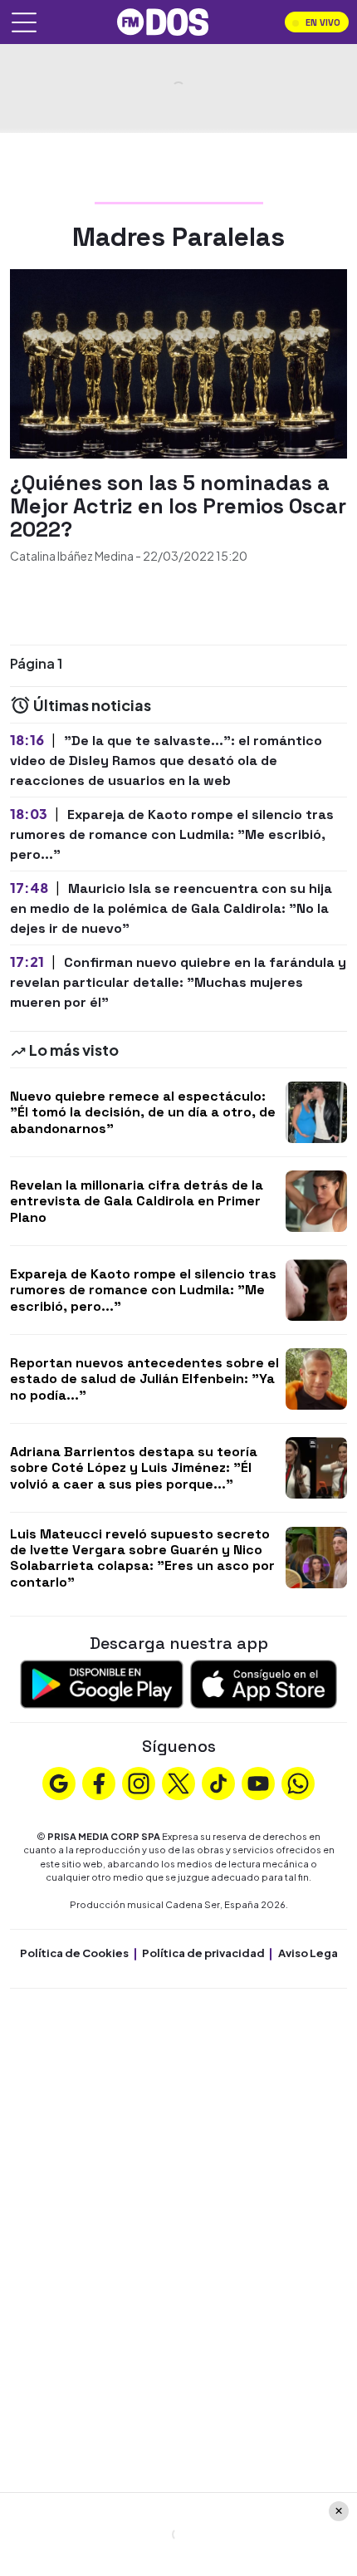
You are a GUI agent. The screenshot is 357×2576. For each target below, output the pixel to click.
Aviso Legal (310, 1953)
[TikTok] (218, 1782)
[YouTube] (258, 1782)
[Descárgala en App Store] (264, 1683)
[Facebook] (99, 1782)
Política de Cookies (74, 1953)
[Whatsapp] (298, 1782)
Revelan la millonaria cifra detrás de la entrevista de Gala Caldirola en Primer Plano (137, 1201)
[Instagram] (139, 1782)
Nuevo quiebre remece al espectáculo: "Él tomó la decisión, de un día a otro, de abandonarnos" (143, 1112)
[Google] (59, 1782)
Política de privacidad (203, 1953)
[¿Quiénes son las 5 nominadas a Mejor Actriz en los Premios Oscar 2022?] (178, 362)
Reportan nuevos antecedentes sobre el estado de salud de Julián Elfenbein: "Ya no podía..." (144, 1379)
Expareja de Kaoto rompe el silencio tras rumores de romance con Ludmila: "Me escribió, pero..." (143, 1290)
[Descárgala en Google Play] (102, 1683)
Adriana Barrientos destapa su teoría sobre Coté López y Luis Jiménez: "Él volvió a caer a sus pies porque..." (134, 1467)
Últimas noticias (91, 705)
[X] (178, 1782)
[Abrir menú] (24, 22)
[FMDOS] (163, 20)
